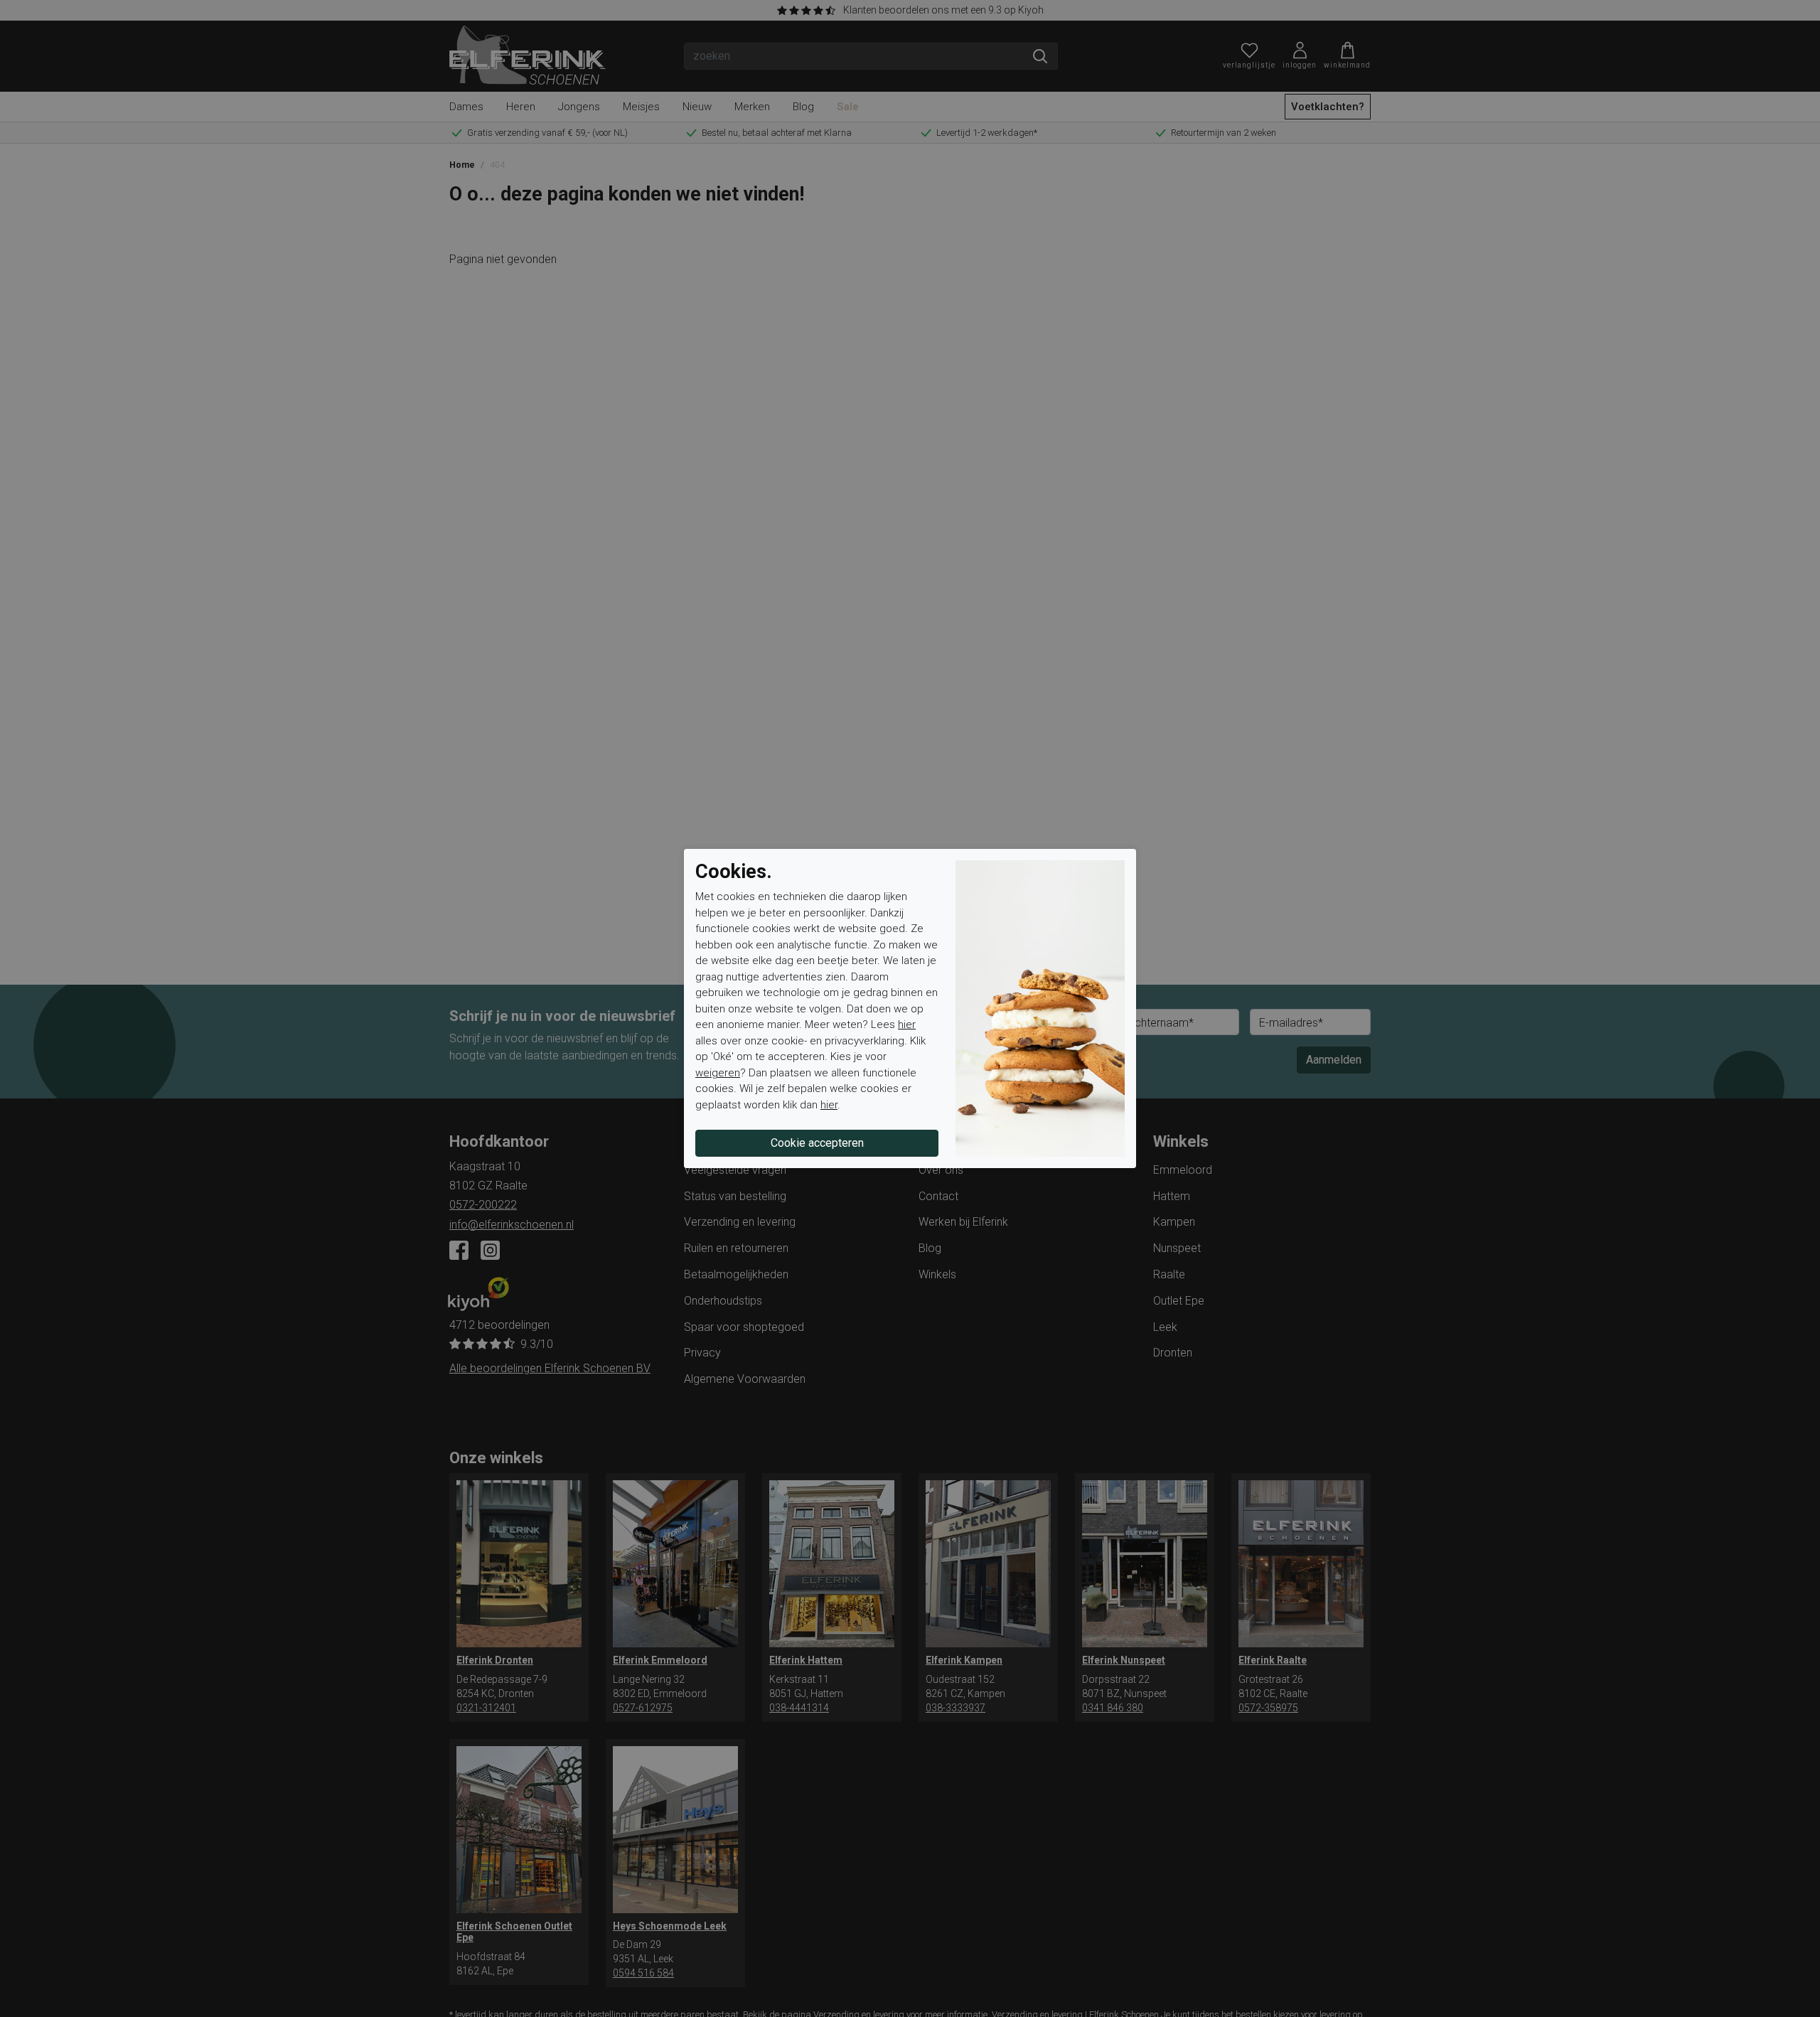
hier (907, 1024)
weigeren (718, 1073)
